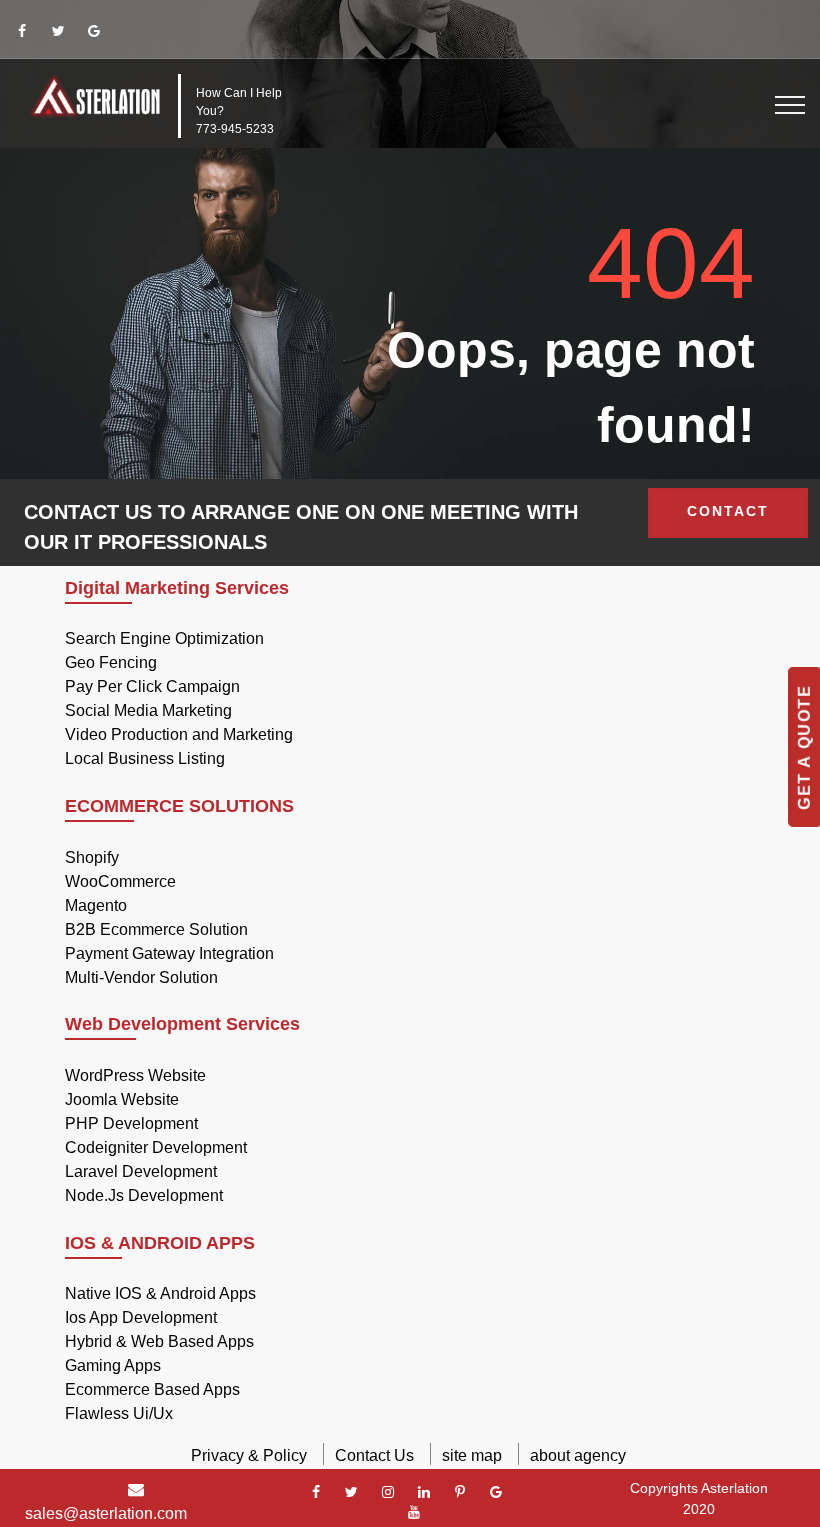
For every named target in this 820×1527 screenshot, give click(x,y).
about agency (578, 1455)
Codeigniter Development (156, 1147)
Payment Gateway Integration (169, 953)
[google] (94, 31)
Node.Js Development (144, 1195)
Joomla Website (122, 1099)
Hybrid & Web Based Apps (159, 1341)
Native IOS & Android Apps (160, 1293)
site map (472, 1455)
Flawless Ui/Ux (119, 1413)
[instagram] (388, 1492)
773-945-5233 (235, 129)
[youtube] (414, 1512)
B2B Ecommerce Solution (156, 929)
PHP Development (131, 1123)
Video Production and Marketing (179, 734)
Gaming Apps (113, 1365)
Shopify (92, 857)
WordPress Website (135, 1075)
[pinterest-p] (460, 1492)
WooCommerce (120, 881)
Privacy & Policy (249, 1455)
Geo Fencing (111, 662)
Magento (96, 905)
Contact (728, 511)
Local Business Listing (145, 758)
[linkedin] (424, 1492)
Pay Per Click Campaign (152, 686)
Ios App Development (141, 1317)
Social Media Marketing (148, 710)
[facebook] (22, 31)
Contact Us (374, 1455)
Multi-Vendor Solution (141, 977)
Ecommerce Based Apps (152, 1389)
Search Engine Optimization (164, 638)
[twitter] (58, 31)
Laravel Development (141, 1171)
